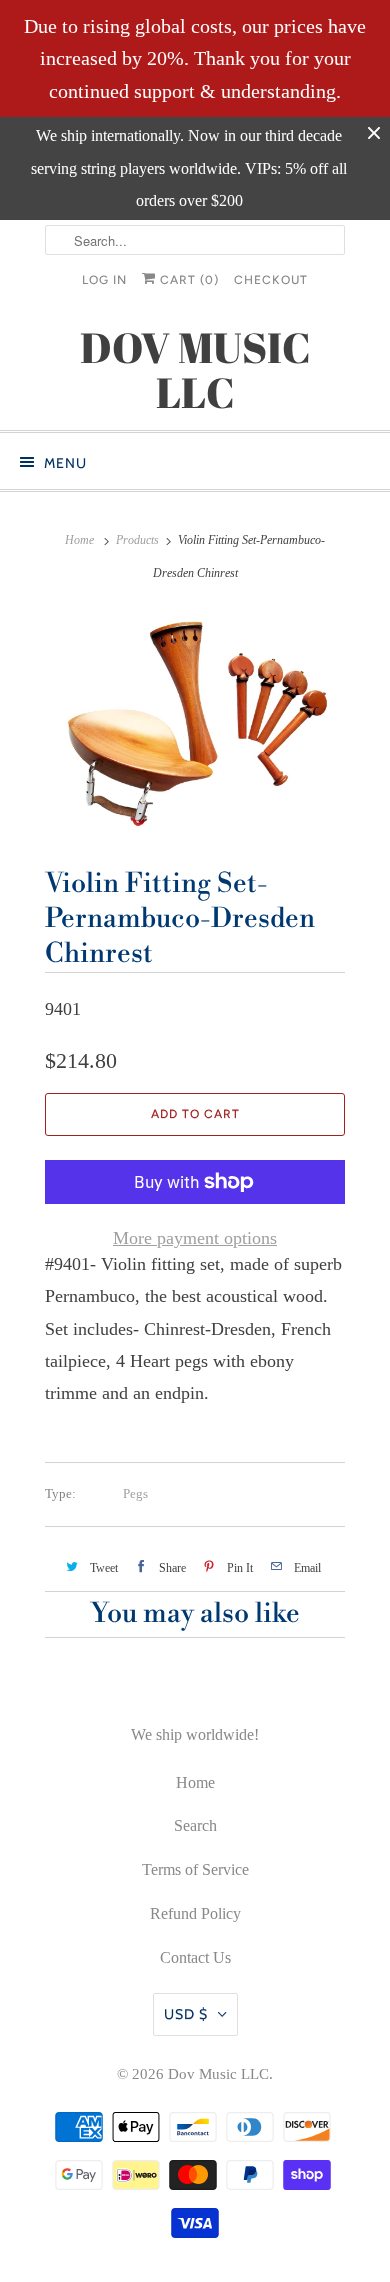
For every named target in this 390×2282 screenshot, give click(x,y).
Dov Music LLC (218, 2074)
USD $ (186, 2014)
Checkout (271, 280)
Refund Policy (195, 1913)
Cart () (187, 280)
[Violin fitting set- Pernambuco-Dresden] (195, 722)
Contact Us (195, 1957)
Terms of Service (195, 1869)
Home (195, 1782)
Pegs (135, 1493)
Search (195, 1825)
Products (137, 540)
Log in (104, 280)
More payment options (195, 1238)
